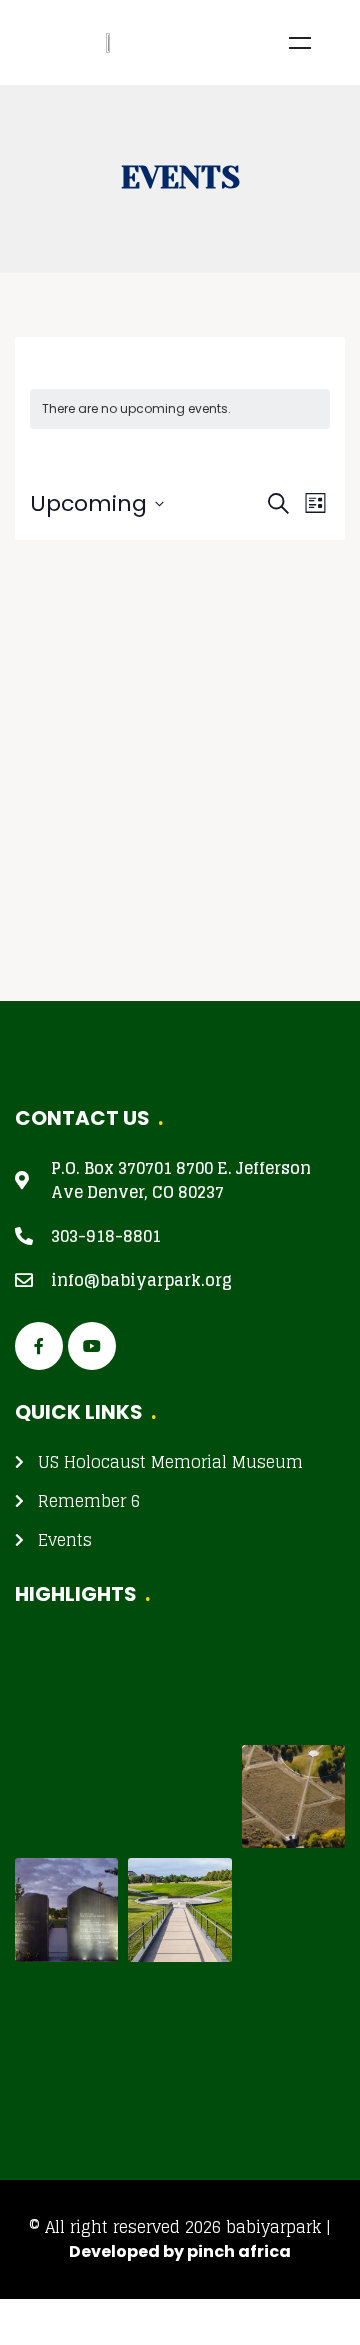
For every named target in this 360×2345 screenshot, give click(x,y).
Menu (300, 43)
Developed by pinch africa (180, 2251)
